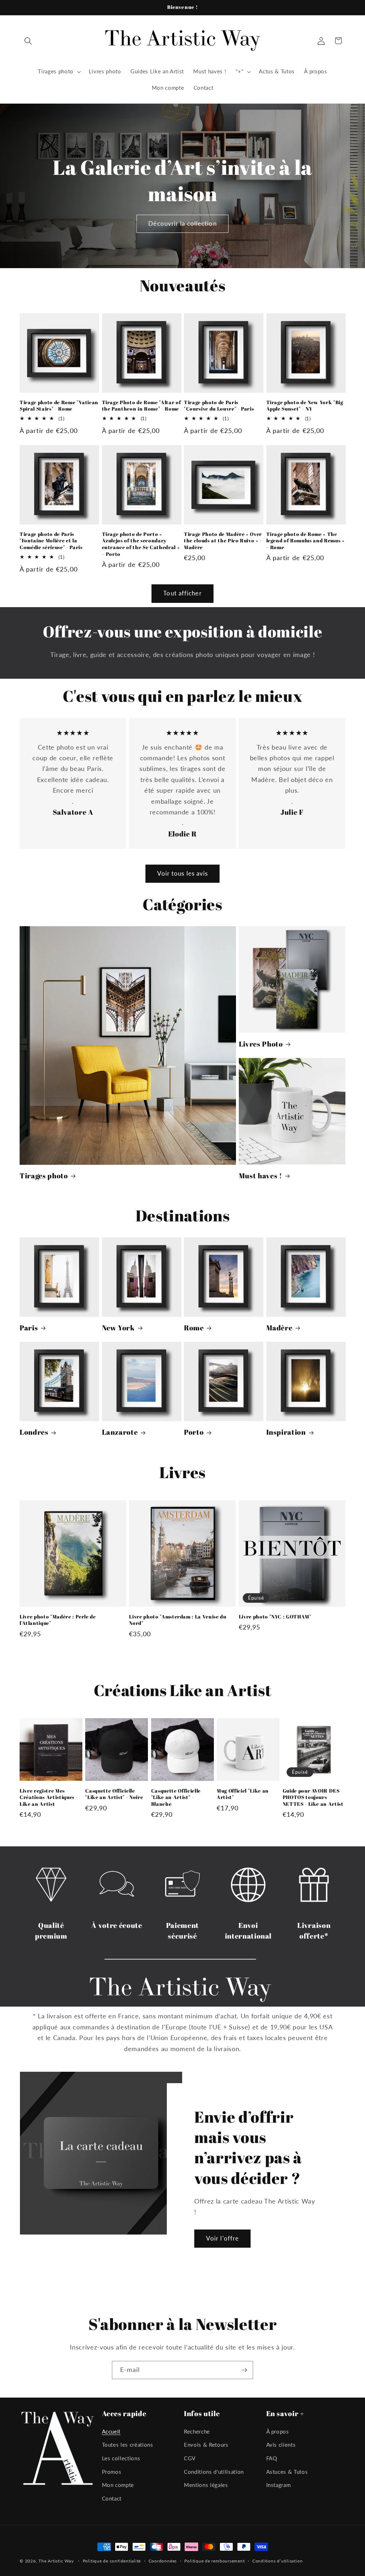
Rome (194, 1328)
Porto (194, 1432)
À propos (278, 2431)
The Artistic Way (56, 2561)
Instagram (279, 2485)
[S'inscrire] (244, 2370)
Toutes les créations (128, 2445)
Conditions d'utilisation (214, 2472)
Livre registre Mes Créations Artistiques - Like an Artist (49, 1797)
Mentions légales (206, 2485)
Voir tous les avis (183, 874)
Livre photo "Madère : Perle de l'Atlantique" (58, 1620)
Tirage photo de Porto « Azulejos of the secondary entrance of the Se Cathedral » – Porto (141, 544)
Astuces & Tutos (287, 2472)
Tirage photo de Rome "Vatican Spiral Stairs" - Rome (59, 406)
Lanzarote (120, 1432)
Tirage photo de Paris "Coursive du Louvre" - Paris (219, 406)
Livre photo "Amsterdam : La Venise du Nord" (178, 1620)
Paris (29, 1328)
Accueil (111, 2431)
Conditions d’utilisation (277, 2561)
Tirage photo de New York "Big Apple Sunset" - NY (305, 406)
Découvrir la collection (182, 223)
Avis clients (281, 2445)
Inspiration (286, 1432)
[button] (28, 41)
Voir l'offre (222, 2238)
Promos (112, 2472)
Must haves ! (261, 1176)
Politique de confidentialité (112, 2561)
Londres (34, 1432)
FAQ (272, 2458)
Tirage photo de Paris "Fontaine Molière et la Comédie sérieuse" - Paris (51, 541)
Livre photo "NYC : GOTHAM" (275, 1617)
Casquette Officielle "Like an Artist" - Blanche (176, 1797)
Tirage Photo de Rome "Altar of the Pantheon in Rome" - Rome (142, 406)
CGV (190, 2458)
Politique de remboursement (214, 2561)
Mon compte (118, 2485)
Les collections (121, 2458)
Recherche (197, 2431)
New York (118, 1328)
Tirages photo (44, 1176)
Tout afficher (182, 593)
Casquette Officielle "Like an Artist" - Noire (114, 1794)
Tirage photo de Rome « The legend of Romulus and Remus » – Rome (305, 541)
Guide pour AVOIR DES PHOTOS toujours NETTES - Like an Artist (313, 1797)
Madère (279, 1328)
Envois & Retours (206, 2445)
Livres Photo (261, 1044)
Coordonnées (163, 2561)
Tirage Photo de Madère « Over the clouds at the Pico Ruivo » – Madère (223, 541)
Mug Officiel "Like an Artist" (243, 1794)
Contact (112, 2498)
